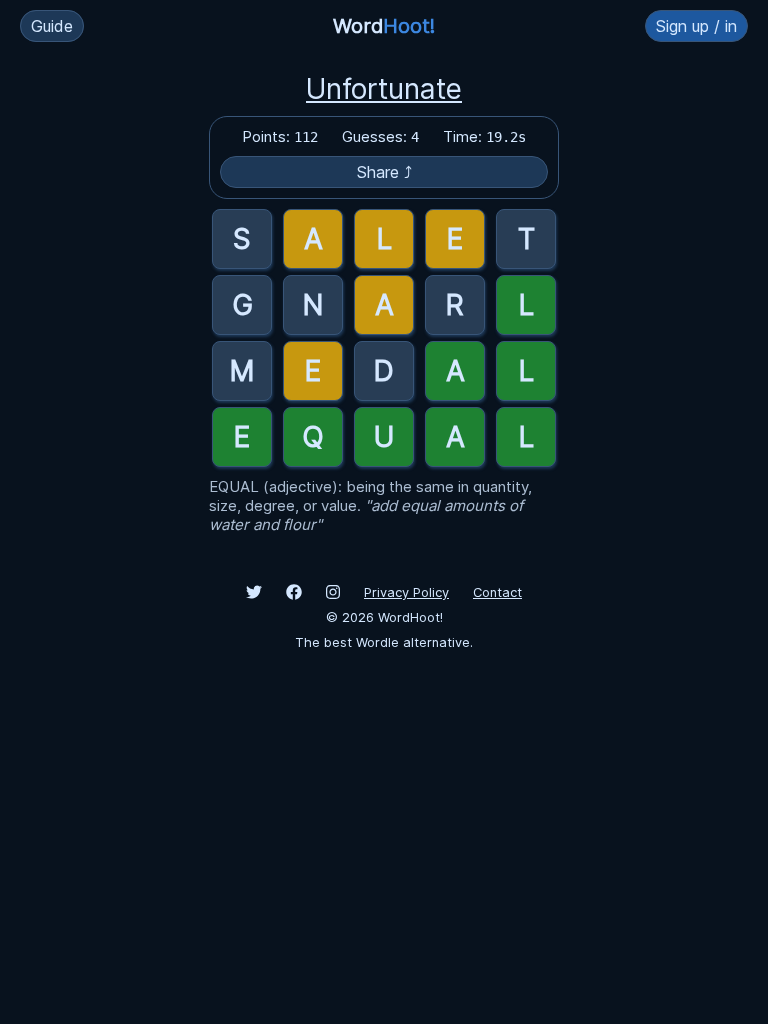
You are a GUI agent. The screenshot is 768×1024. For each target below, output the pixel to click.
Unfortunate (384, 89)
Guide (52, 26)
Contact (497, 592)
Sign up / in (696, 26)
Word (384, 26)
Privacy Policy (406, 592)
